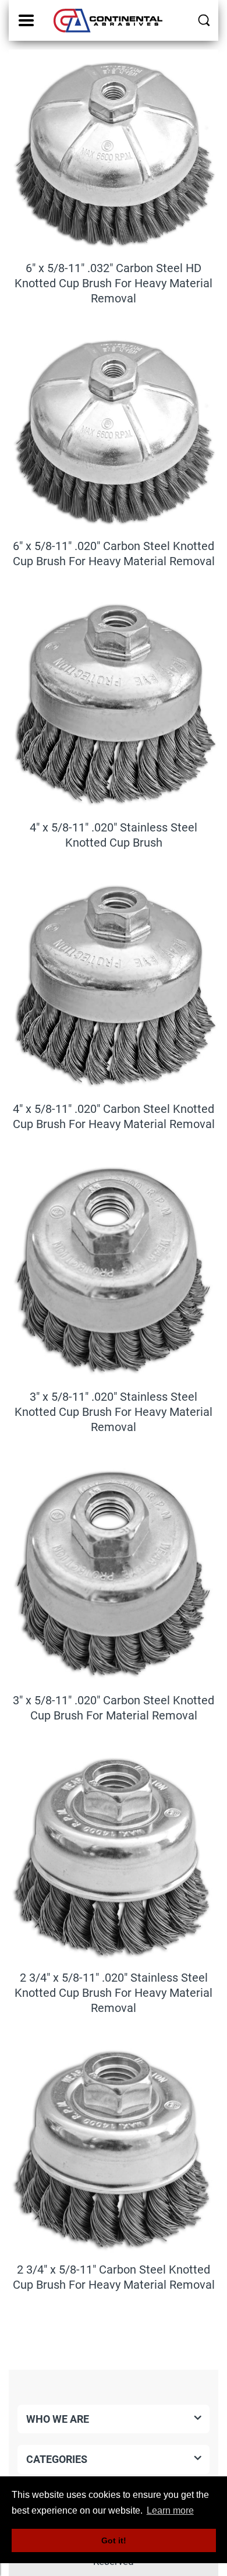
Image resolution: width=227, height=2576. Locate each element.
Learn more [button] (170, 2510)
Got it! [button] (114, 2540)
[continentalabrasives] (109, 20)
